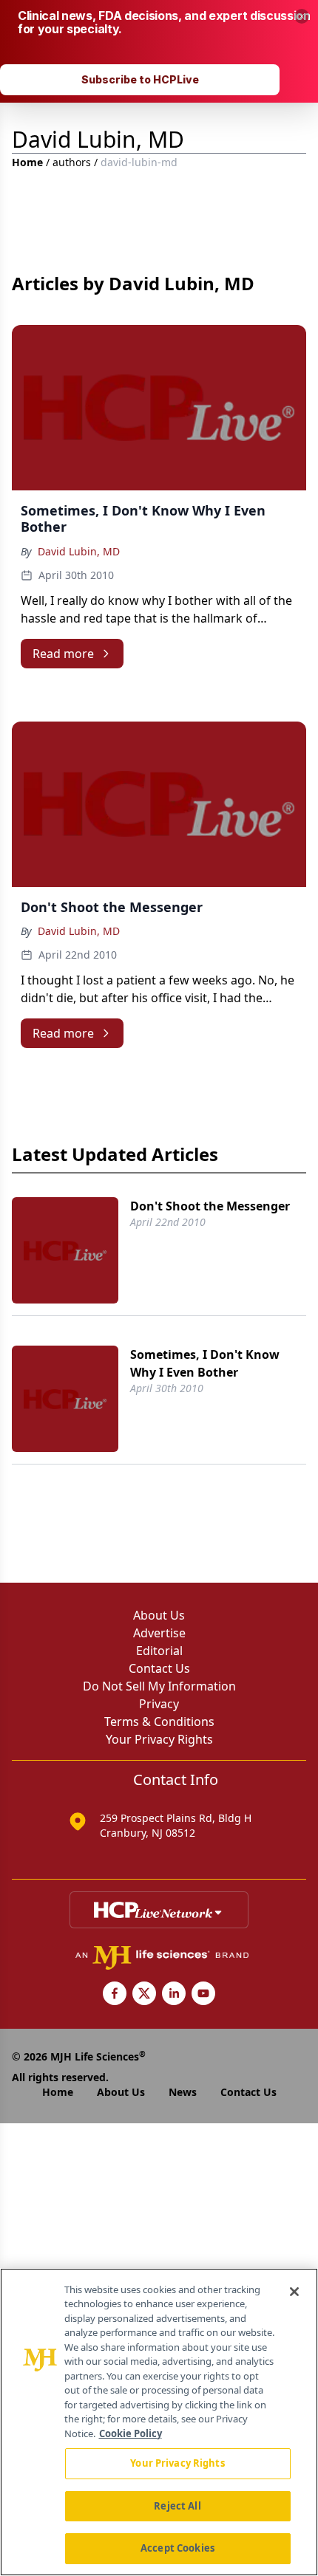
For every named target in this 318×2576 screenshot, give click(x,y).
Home (27, 162)
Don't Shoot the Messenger (210, 1206)
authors (72, 162)
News (183, 2092)
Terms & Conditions (159, 1722)
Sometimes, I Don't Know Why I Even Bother (205, 1363)
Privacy (159, 1704)
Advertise (159, 1633)
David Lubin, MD (79, 551)
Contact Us (159, 1668)
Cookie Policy (131, 2433)
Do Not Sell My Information (159, 1686)
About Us (159, 1615)
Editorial (159, 1651)
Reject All (177, 2506)
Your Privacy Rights (159, 1739)
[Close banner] (302, 16)
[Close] (294, 2292)
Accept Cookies (177, 2548)
